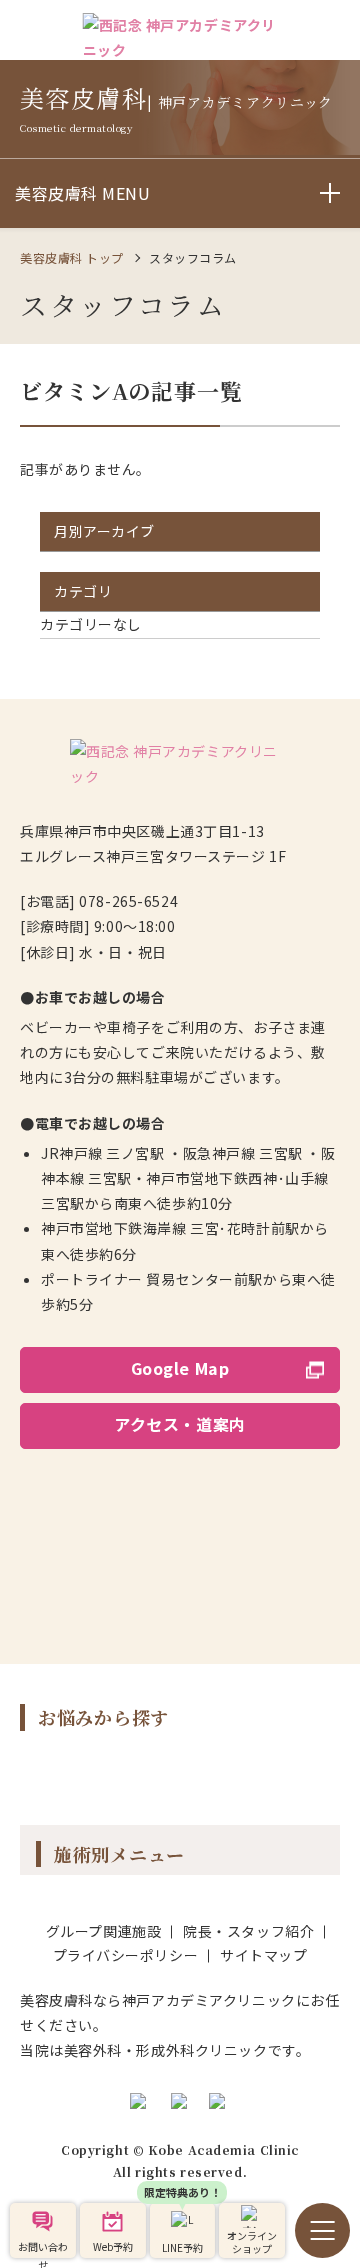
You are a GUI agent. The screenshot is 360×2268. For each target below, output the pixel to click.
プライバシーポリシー (126, 1955)
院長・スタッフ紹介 (248, 1931)
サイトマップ (263, 1955)
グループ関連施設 (103, 1931)
